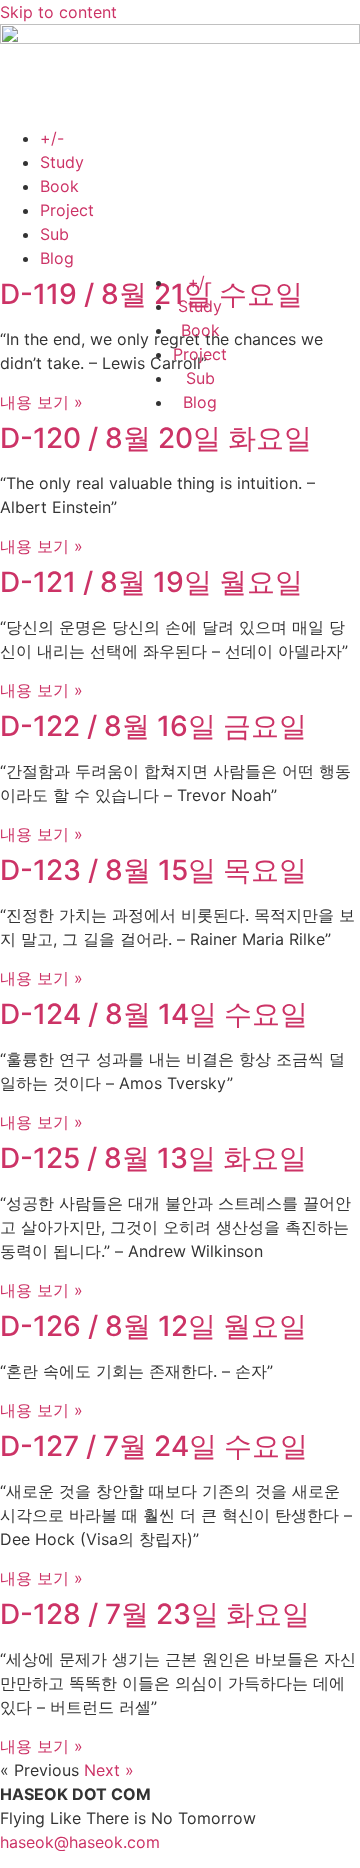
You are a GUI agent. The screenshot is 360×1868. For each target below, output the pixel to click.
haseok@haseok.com (80, 1842)
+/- (52, 138)
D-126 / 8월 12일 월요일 (153, 1326)
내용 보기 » (41, 402)
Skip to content (58, 12)
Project (67, 210)
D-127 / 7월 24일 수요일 (154, 1446)
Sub (54, 234)
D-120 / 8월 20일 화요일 (156, 438)
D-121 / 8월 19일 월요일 (151, 582)
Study (62, 162)
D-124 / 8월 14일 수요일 (154, 1014)
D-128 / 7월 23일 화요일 (155, 1614)
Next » (109, 1770)
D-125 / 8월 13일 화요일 (153, 1158)
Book (59, 186)
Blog (57, 258)
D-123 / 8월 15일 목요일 (153, 870)
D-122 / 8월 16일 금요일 (153, 726)
